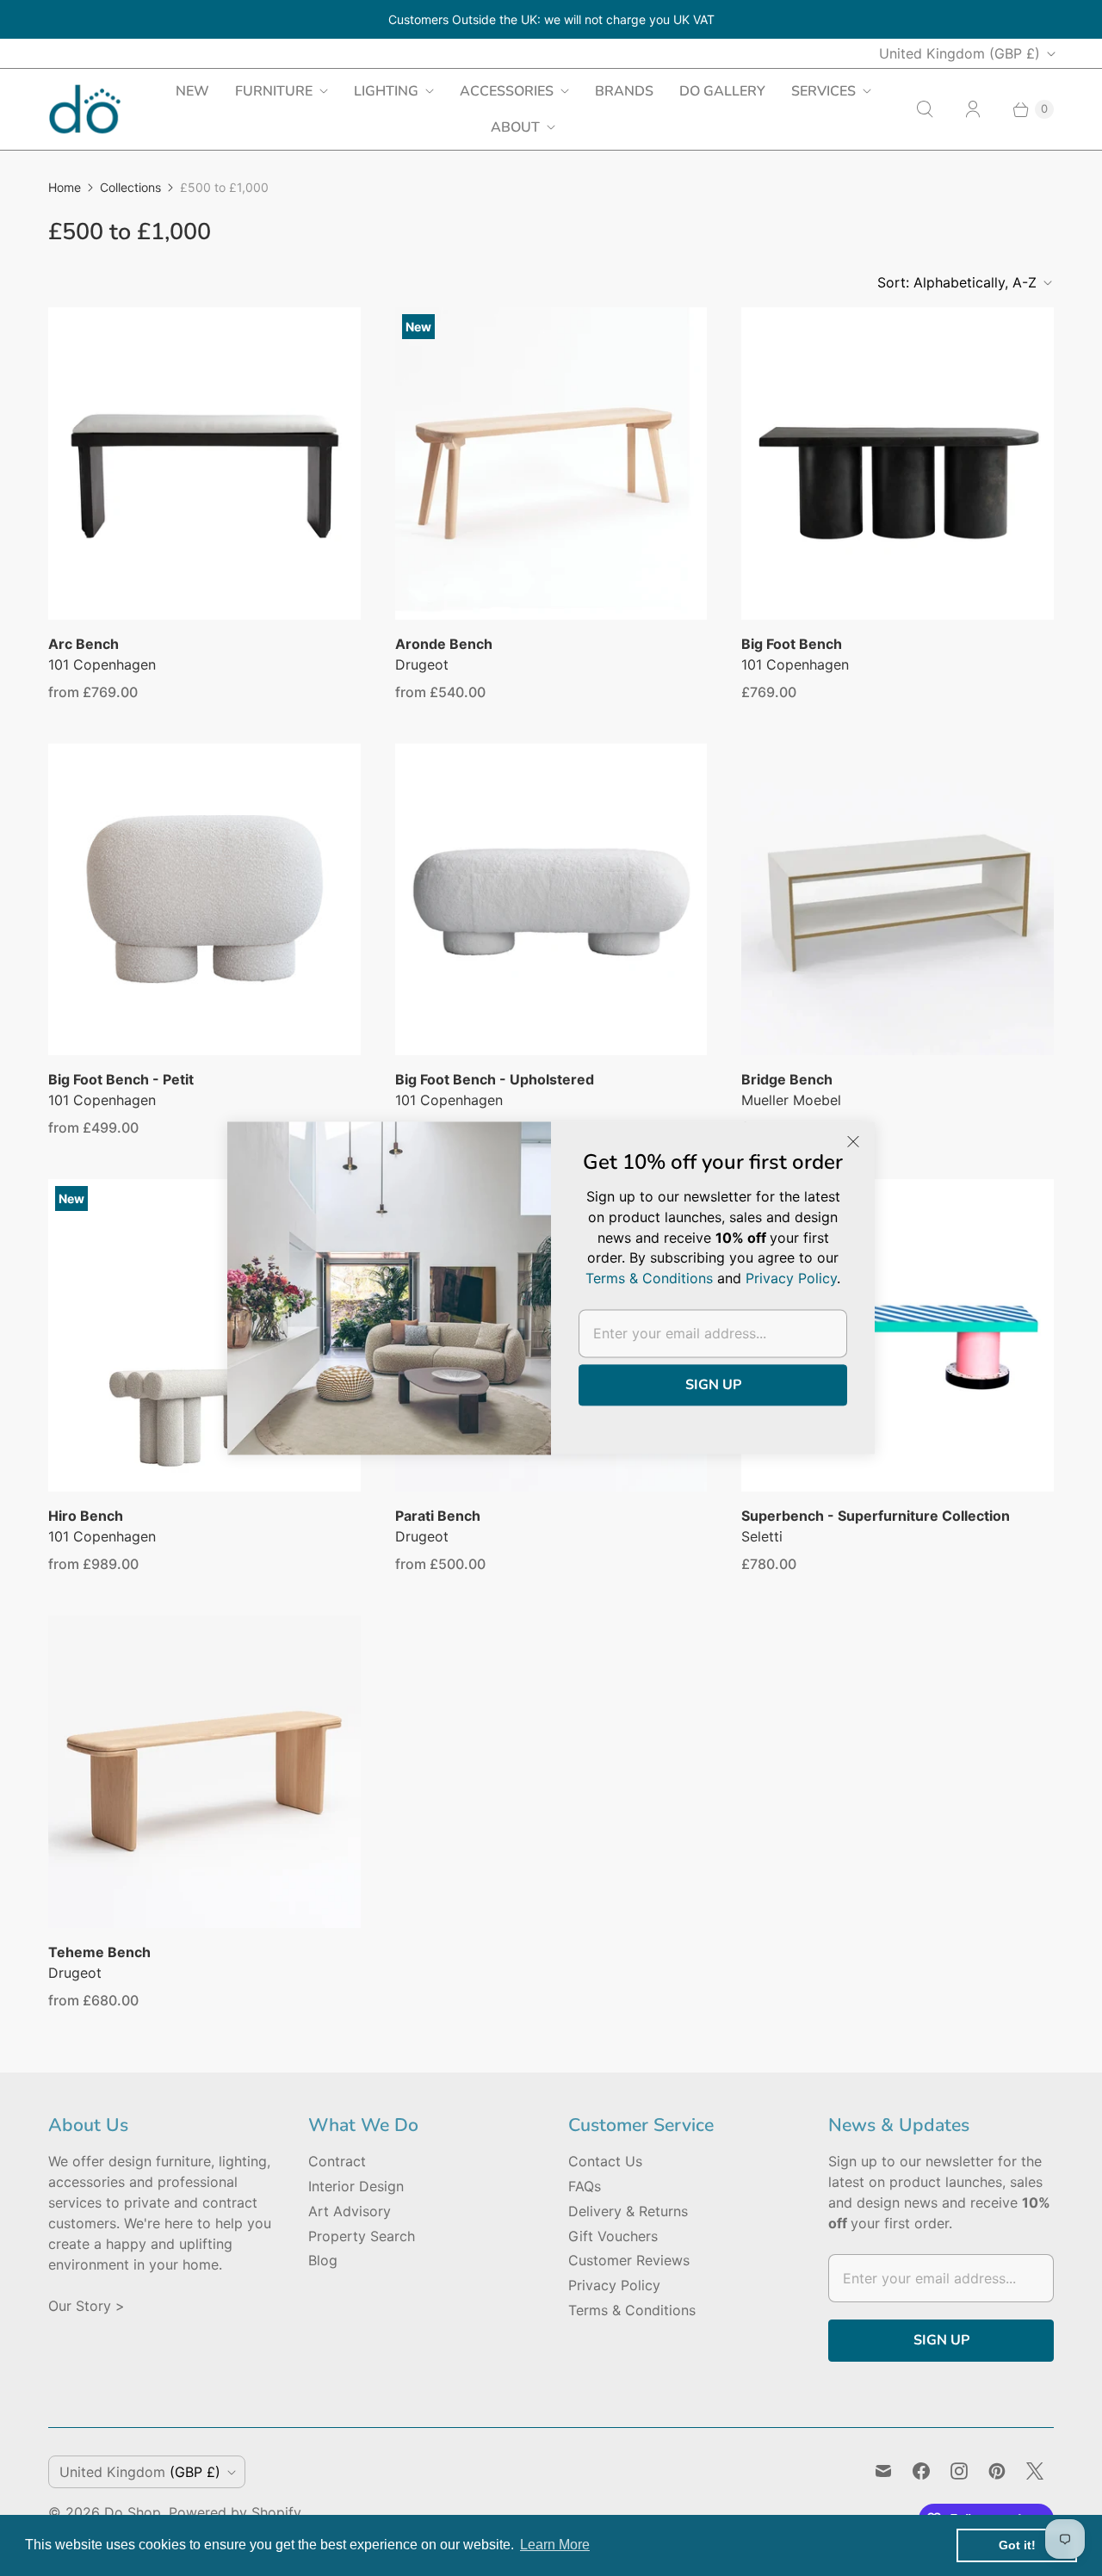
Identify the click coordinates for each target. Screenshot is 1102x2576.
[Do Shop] (85, 109)
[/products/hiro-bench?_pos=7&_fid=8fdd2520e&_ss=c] (204, 1335)
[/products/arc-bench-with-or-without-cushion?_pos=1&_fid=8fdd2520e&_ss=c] (204, 463)
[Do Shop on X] (1035, 2471)
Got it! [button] (1017, 2545)
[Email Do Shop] (883, 2471)
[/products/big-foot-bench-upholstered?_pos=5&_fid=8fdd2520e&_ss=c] (551, 900)
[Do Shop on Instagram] (959, 2471)
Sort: (957, 282)
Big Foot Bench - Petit (121, 1079)
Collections (130, 187)
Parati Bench (438, 1516)
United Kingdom (960, 53)
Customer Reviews (629, 2260)
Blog (323, 2260)
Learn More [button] (555, 2545)
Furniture (274, 91)
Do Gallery (722, 91)
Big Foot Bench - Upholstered (495, 1079)
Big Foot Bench (792, 644)
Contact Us (605, 2161)
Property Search (362, 2236)
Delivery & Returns (628, 2211)
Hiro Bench (86, 1516)
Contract (337, 2161)
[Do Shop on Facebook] (921, 2471)
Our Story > (87, 2306)
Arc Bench (84, 644)
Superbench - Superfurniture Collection (876, 1516)
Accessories (507, 91)
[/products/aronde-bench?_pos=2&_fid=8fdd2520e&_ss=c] (551, 463)
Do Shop (133, 2512)
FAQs (585, 2186)
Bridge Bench (787, 1079)
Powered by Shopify (235, 2512)
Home (65, 187)
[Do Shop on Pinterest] (997, 2471)
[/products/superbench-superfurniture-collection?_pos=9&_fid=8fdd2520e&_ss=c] (898, 1335)
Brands (624, 91)
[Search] (925, 109)
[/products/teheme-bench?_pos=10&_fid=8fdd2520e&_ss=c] (204, 1772)
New (192, 91)
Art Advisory (350, 2211)
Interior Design (356, 2186)
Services (823, 91)
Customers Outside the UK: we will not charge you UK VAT (551, 19)
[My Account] (973, 109)
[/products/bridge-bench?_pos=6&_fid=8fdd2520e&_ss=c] (898, 900)
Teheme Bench (99, 1952)
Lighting (386, 91)
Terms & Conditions (632, 2310)
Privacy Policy (614, 2285)
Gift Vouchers (613, 2236)
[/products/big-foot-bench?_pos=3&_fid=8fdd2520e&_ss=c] (898, 463)
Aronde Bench (444, 644)
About (515, 127)
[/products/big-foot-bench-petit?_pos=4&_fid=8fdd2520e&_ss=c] (204, 900)
